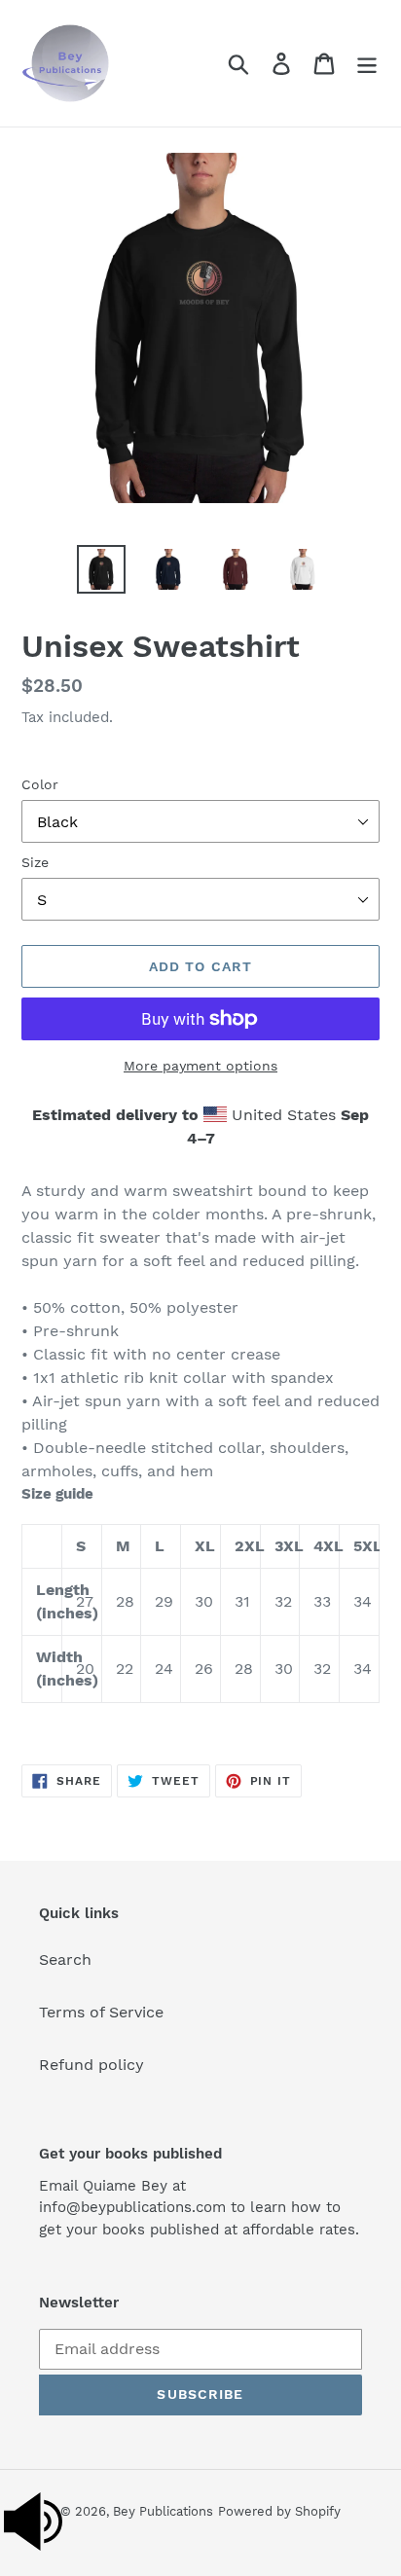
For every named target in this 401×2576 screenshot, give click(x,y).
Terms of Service (101, 2012)
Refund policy (91, 2065)
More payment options (200, 1066)
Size (35, 862)
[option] (102, 569)
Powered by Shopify (279, 2511)
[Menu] (367, 64)
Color (40, 784)
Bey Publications (163, 2511)
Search (65, 1959)
